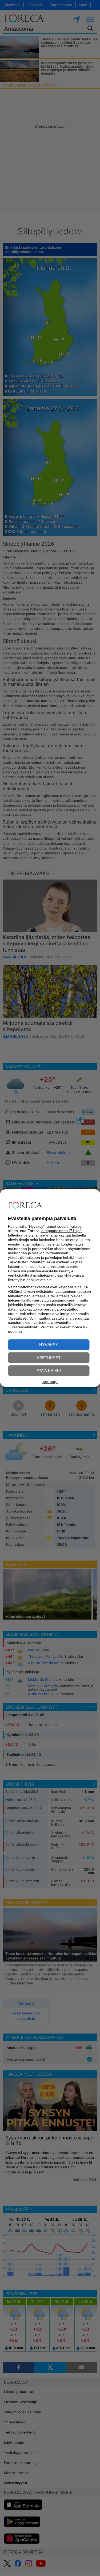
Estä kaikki (49, 1371)
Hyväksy (49, 1345)
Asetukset (49, 1358)
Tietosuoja (50, 1382)
